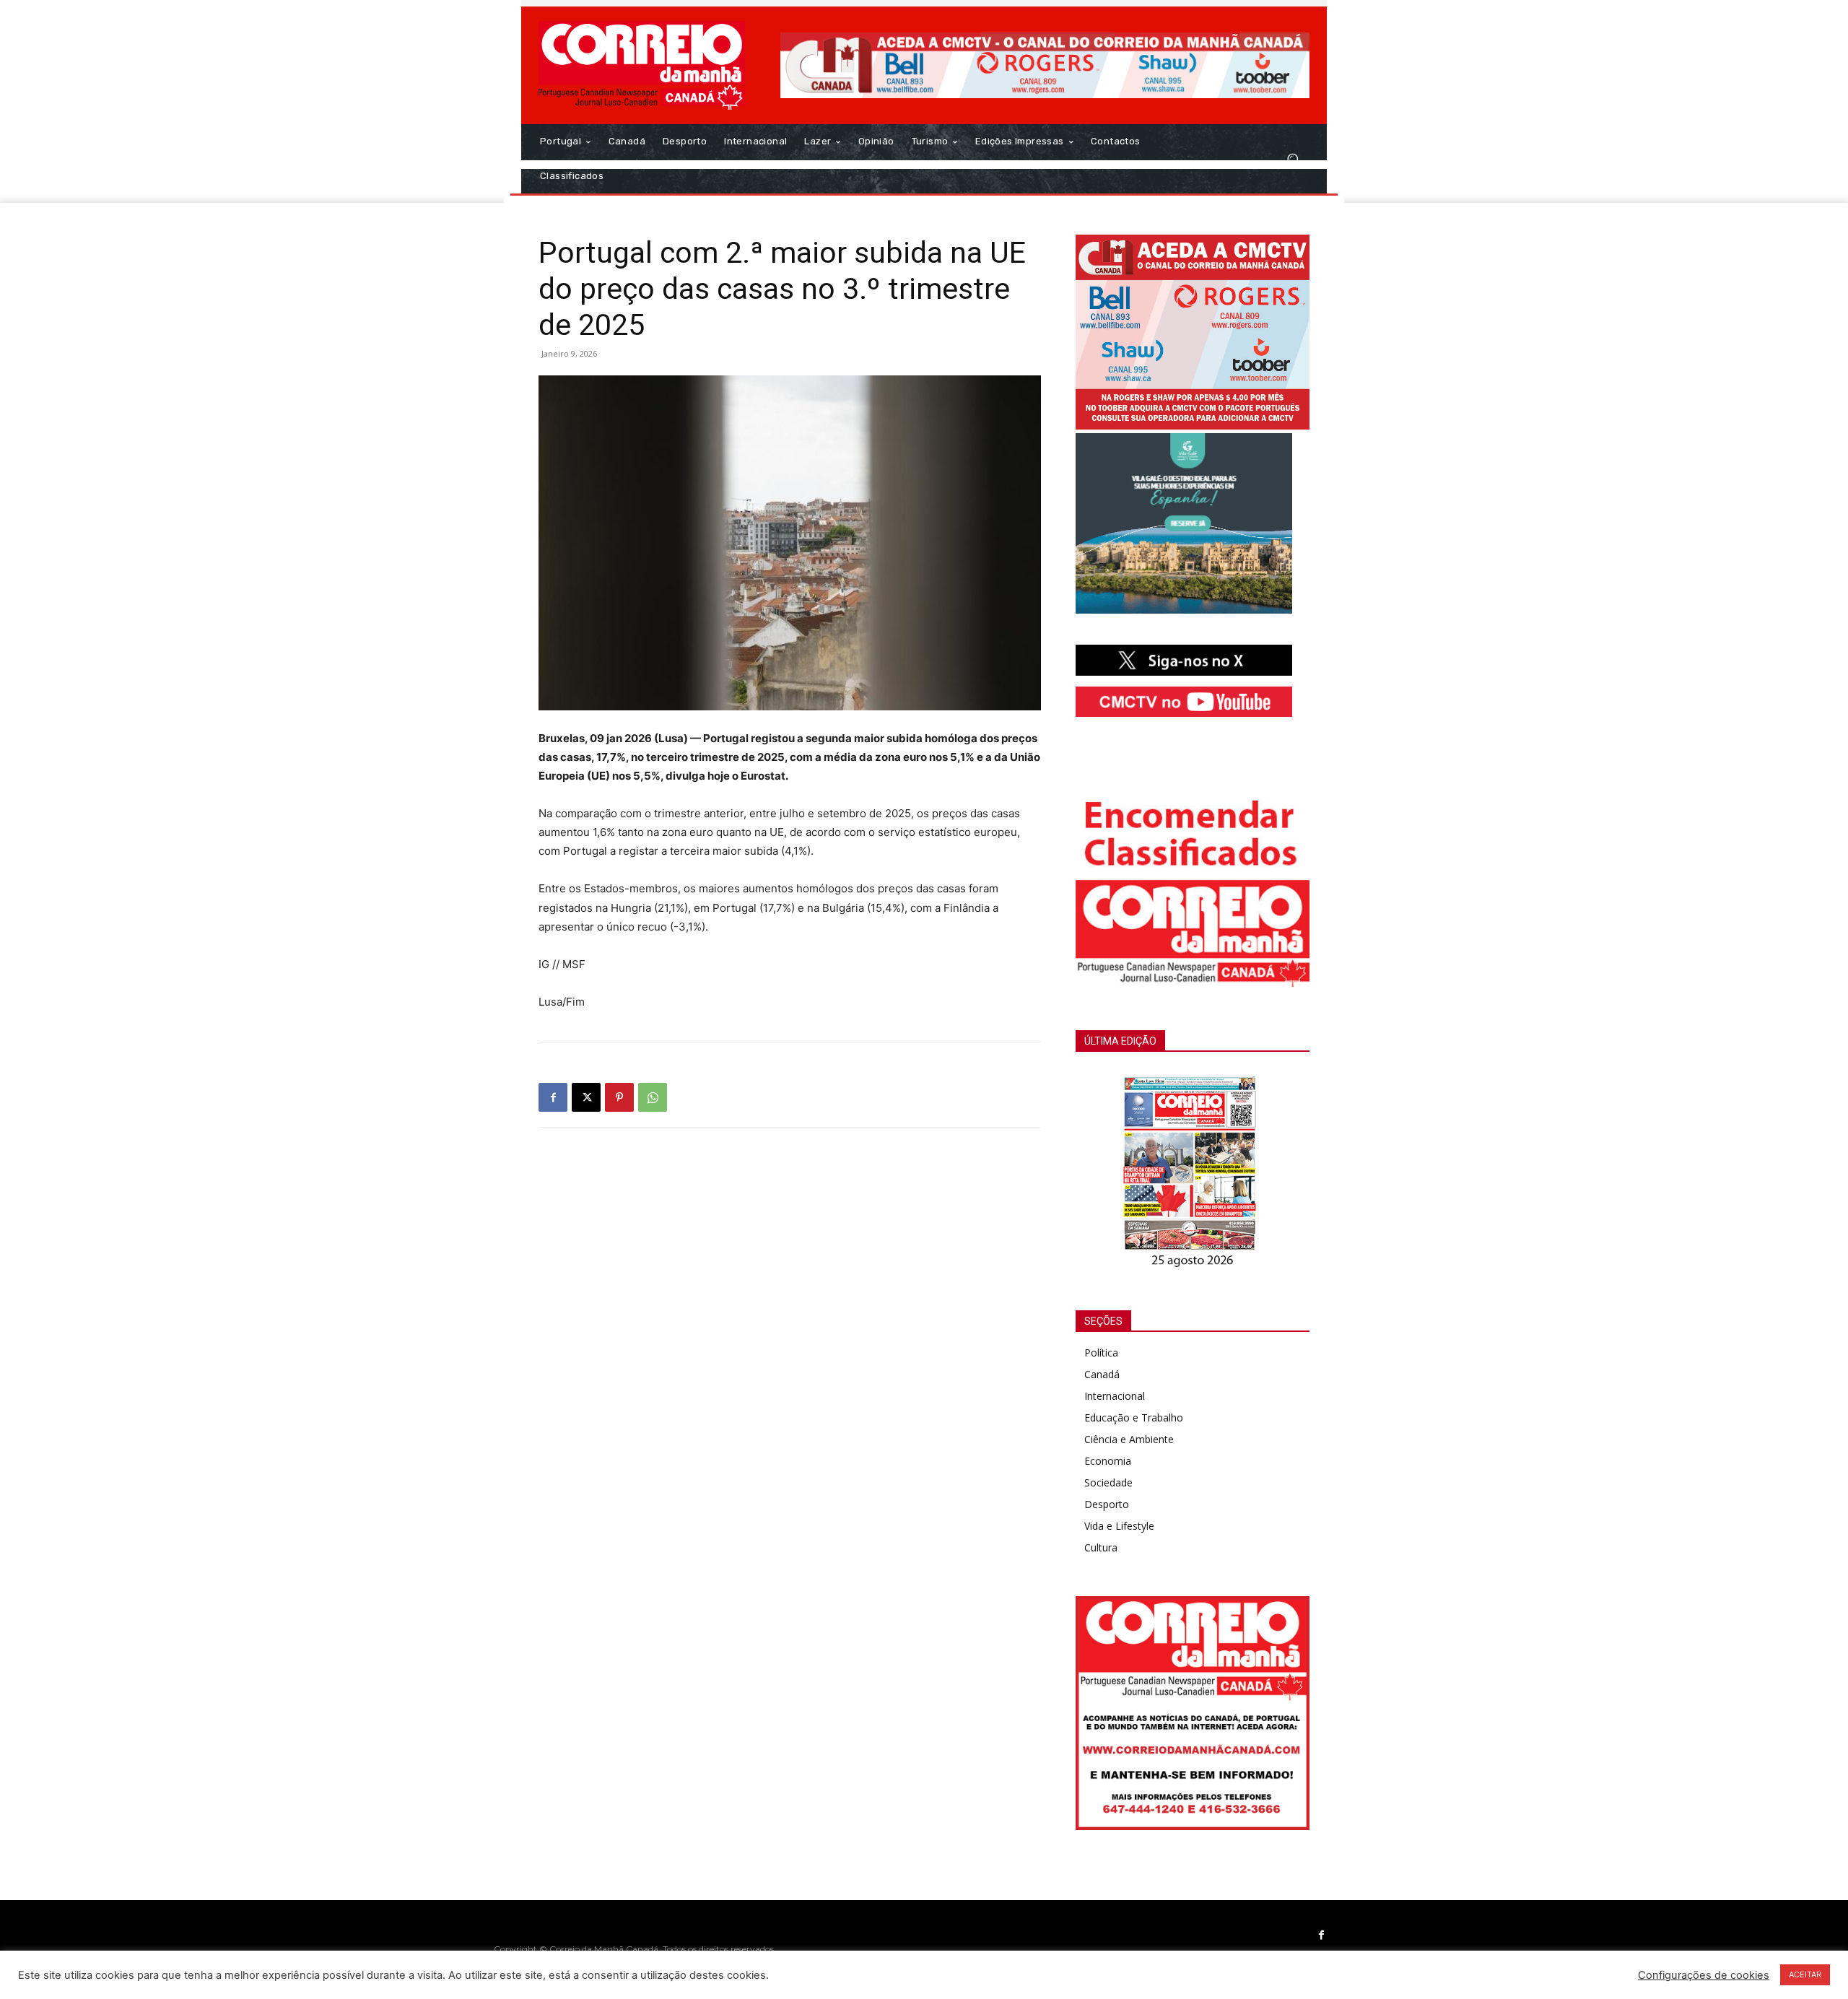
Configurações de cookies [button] (1704, 1975)
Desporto (1107, 1504)
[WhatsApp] (653, 1097)
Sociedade (1108, 1482)
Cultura (1101, 1547)
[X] (586, 1097)
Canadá (1102, 1374)
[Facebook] (553, 1097)
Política (1101, 1353)
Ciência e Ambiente (1129, 1439)
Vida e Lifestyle (1119, 1526)
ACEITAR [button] (1805, 1974)
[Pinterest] (619, 1097)
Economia (1108, 1461)
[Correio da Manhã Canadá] (642, 65)
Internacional (1115, 1396)
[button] (1293, 159)
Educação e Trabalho (1134, 1417)
